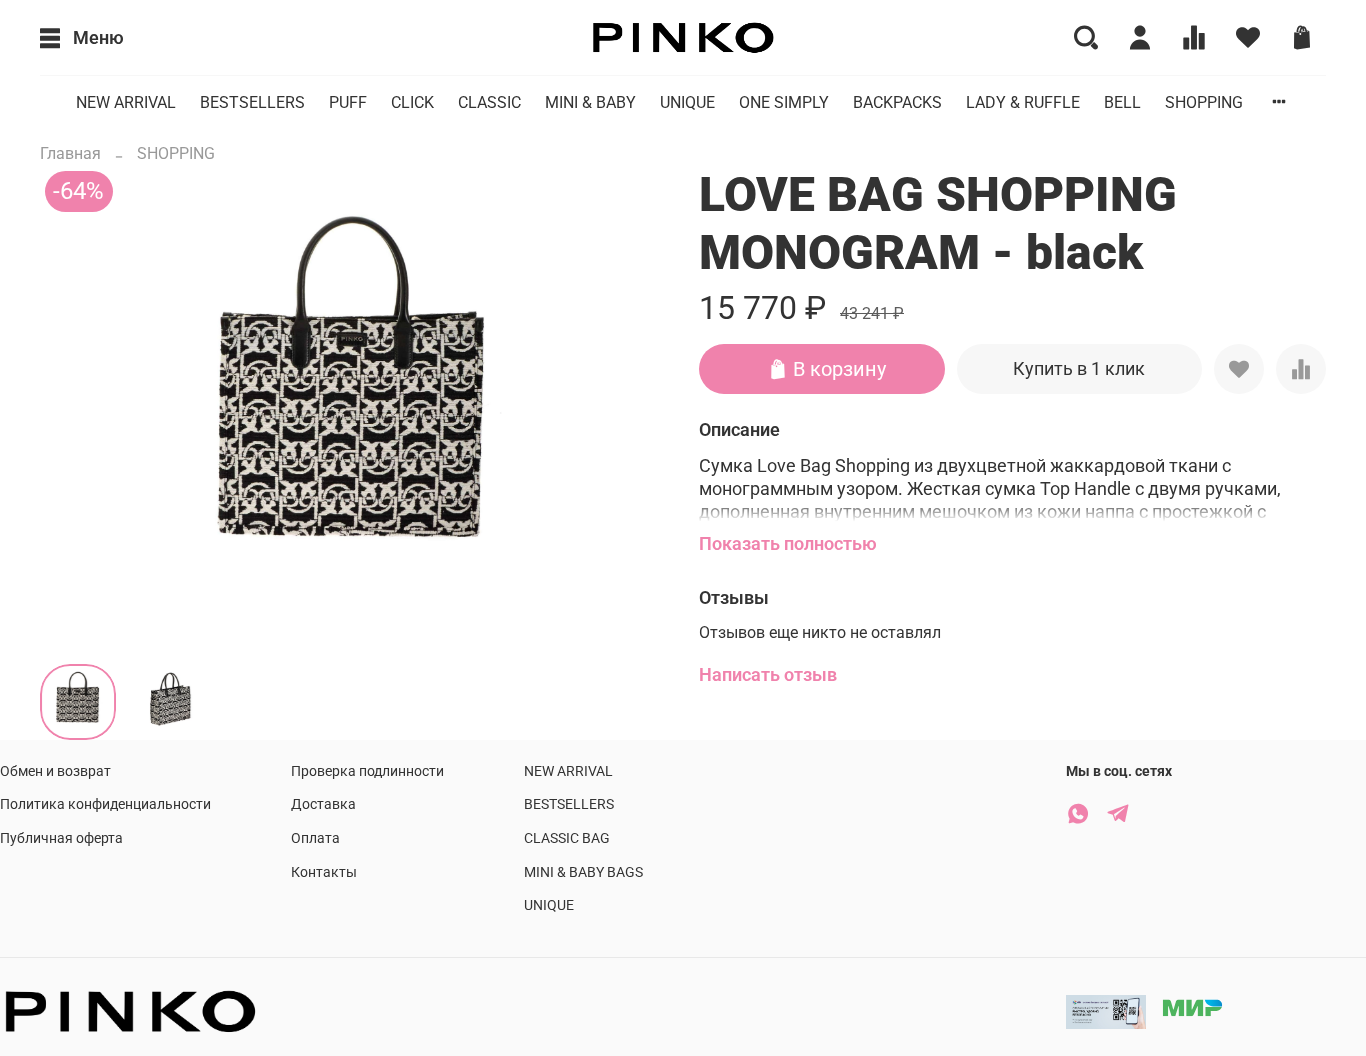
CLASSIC (489, 102)
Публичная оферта (61, 838)
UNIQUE (687, 102)
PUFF (348, 102)
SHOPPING (1204, 102)
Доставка (323, 804)
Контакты (324, 872)
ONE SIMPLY (784, 102)
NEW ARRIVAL (126, 102)
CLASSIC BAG (567, 838)
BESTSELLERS (252, 102)
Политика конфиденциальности (105, 804)
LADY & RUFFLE (1023, 102)
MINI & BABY (590, 102)
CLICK (412, 102)
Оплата (315, 838)
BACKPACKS (897, 102)
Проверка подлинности (367, 771)
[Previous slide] (72, 407)
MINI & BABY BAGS (583, 872)
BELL (1122, 102)
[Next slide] (635, 407)
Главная (70, 153)
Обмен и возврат (55, 771)
